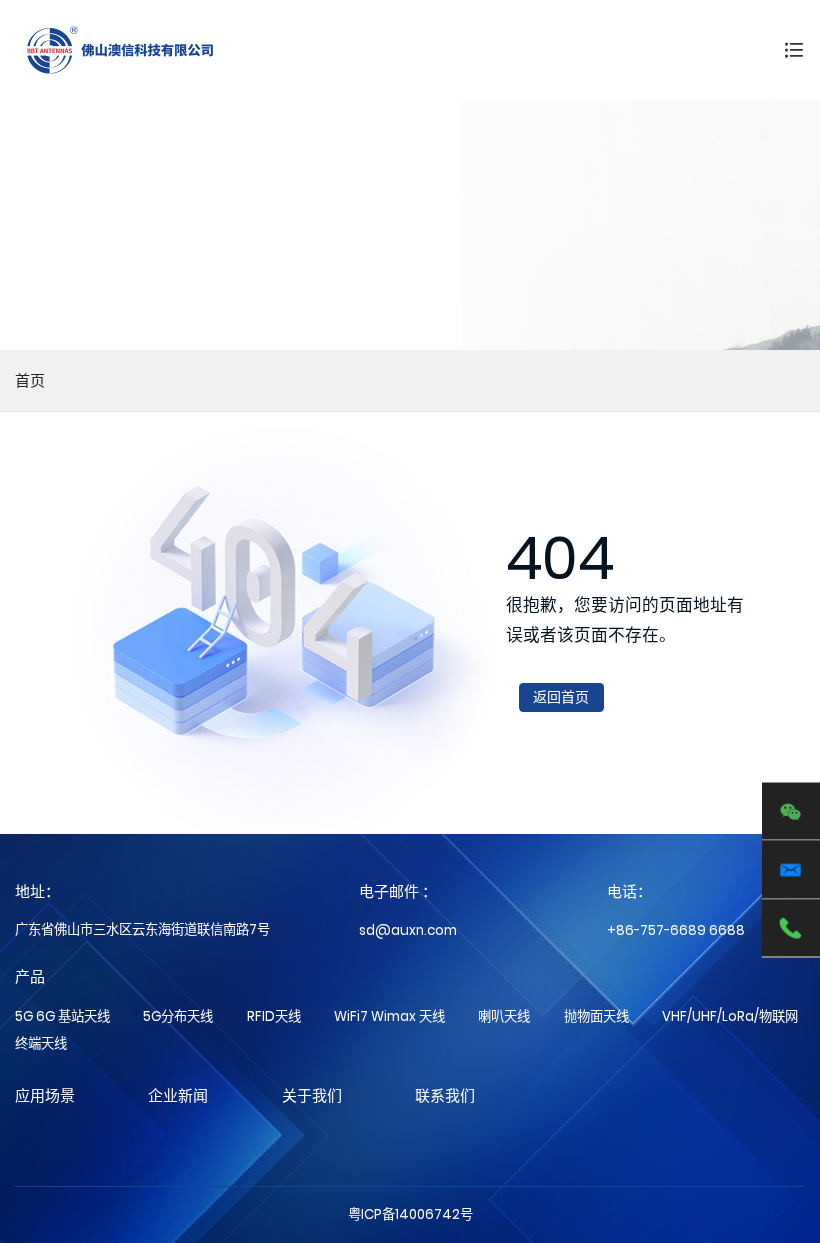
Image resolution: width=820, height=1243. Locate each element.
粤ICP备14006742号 (410, 1214)
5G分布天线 (178, 1016)
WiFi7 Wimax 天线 (389, 1016)
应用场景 (45, 1095)
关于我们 (312, 1095)
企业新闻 (178, 1095)
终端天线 (41, 1043)
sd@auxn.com (408, 930)
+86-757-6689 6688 (676, 930)
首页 (30, 380)
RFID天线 (274, 1016)
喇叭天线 (504, 1016)
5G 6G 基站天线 (62, 1016)
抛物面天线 (596, 1016)
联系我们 (445, 1095)
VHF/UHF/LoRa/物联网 (730, 1016)
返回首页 (561, 697)
